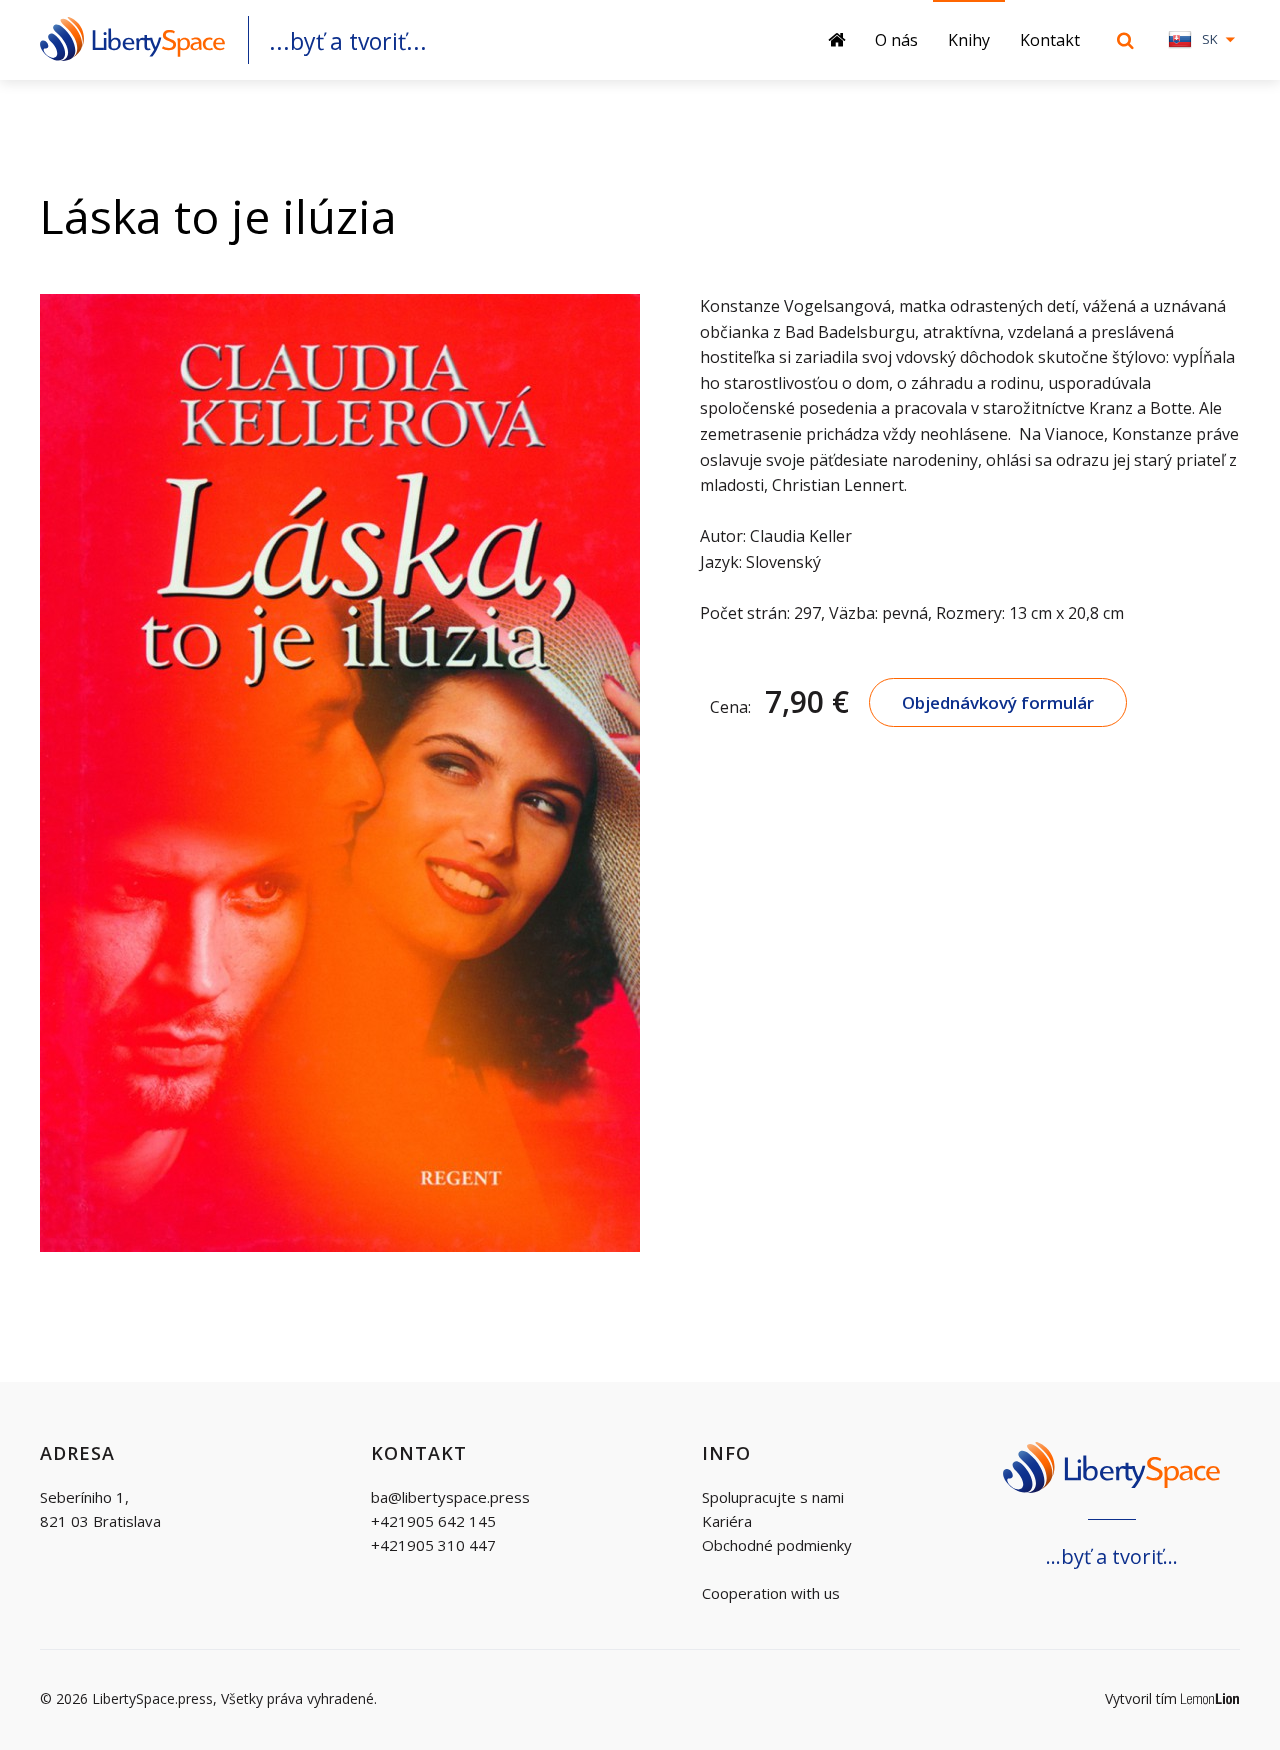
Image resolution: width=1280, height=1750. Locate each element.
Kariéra (727, 1521)
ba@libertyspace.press (450, 1497)
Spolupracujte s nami (773, 1497)
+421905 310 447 (433, 1545)
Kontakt (1050, 40)
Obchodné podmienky (777, 1545)
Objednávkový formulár (998, 702)
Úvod (844, 40)
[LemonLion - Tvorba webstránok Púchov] (1210, 1699)
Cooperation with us (771, 1593)
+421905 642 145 (433, 1521)
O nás (896, 40)
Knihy (969, 40)
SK (1210, 39)
